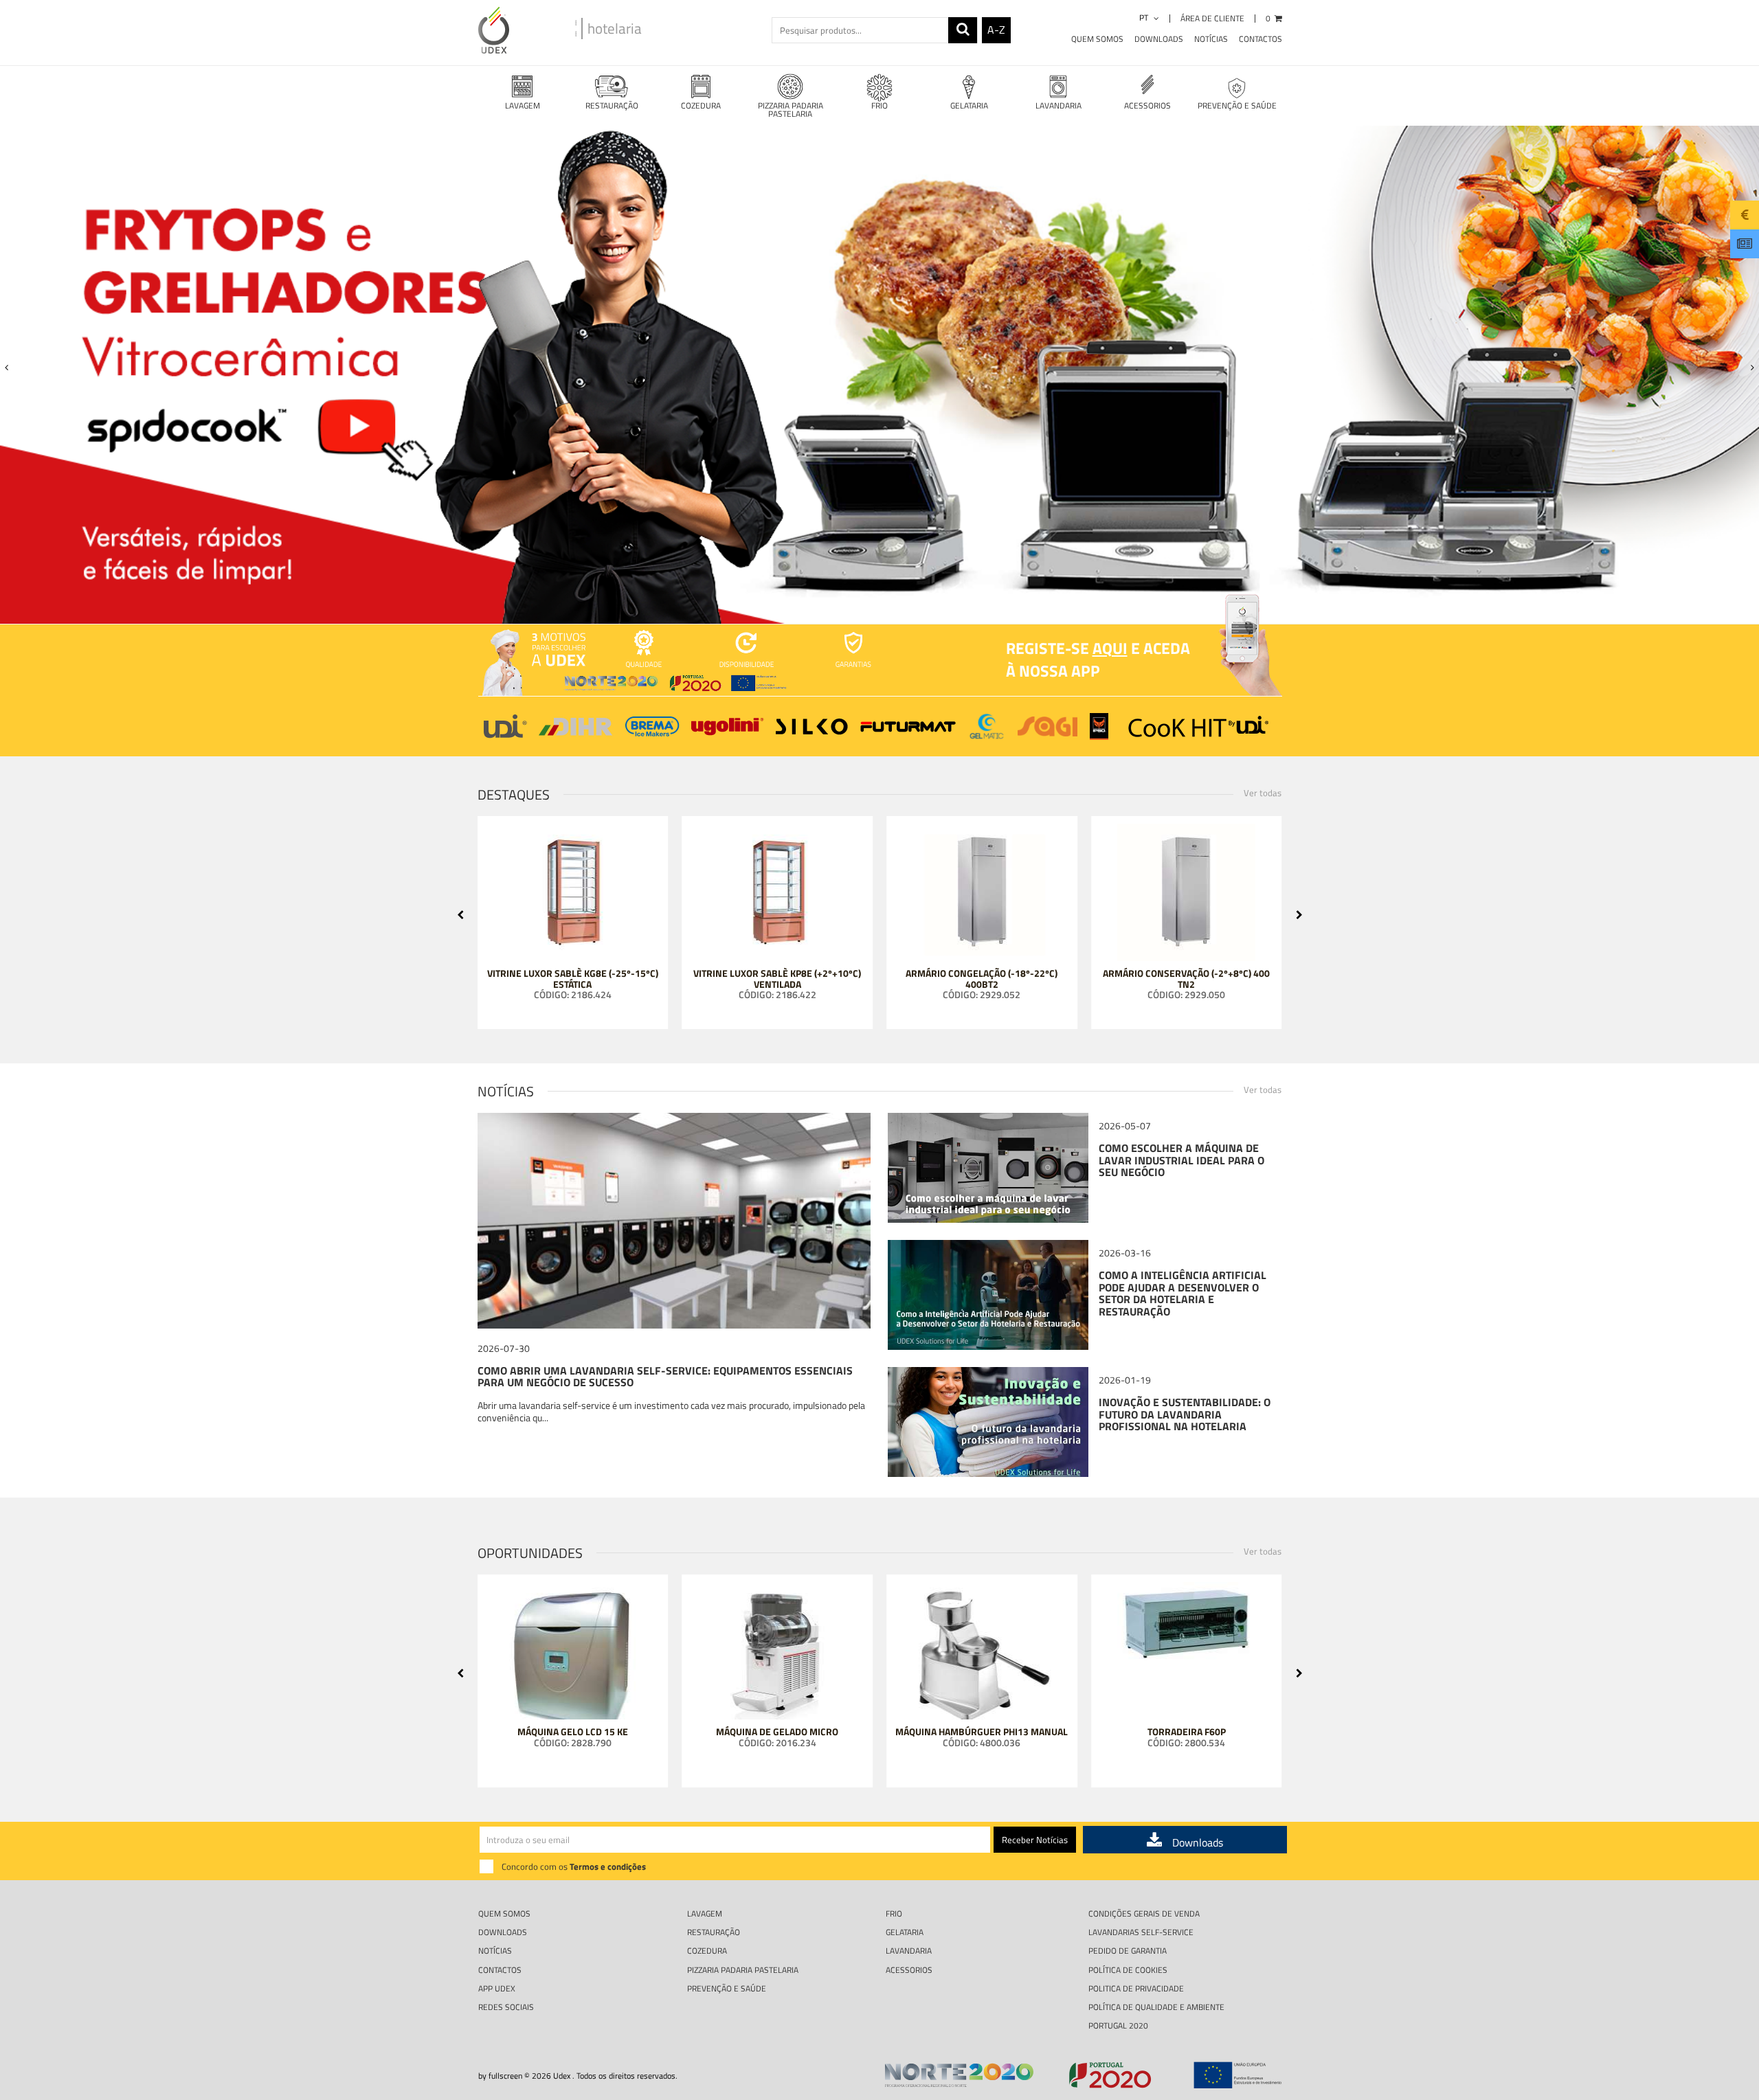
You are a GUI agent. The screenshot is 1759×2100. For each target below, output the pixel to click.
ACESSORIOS (1147, 105)
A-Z (996, 30)
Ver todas (1263, 793)
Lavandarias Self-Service (1141, 1932)
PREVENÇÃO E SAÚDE (1237, 105)
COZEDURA (701, 105)
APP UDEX (497, 1988)
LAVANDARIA (1058, 105)
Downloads (1159, 39)
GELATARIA (969, 105)
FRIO (879, 105)
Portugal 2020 (1118, 2025)
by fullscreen (500, 2076)
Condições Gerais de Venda (1144, 1913)
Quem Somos (1097, 39)
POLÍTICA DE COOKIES (1128, 1970)
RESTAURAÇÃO (612, 105)
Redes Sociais (506, 2007)
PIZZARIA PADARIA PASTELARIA (791, 110)
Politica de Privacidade (1136, 1988)
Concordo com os (574, 1866)
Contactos (1261, 39)
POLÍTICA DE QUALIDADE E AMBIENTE (1156, 2007)
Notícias (1211, 39)
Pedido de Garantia (1128, 1951)
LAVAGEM (523, 105)
